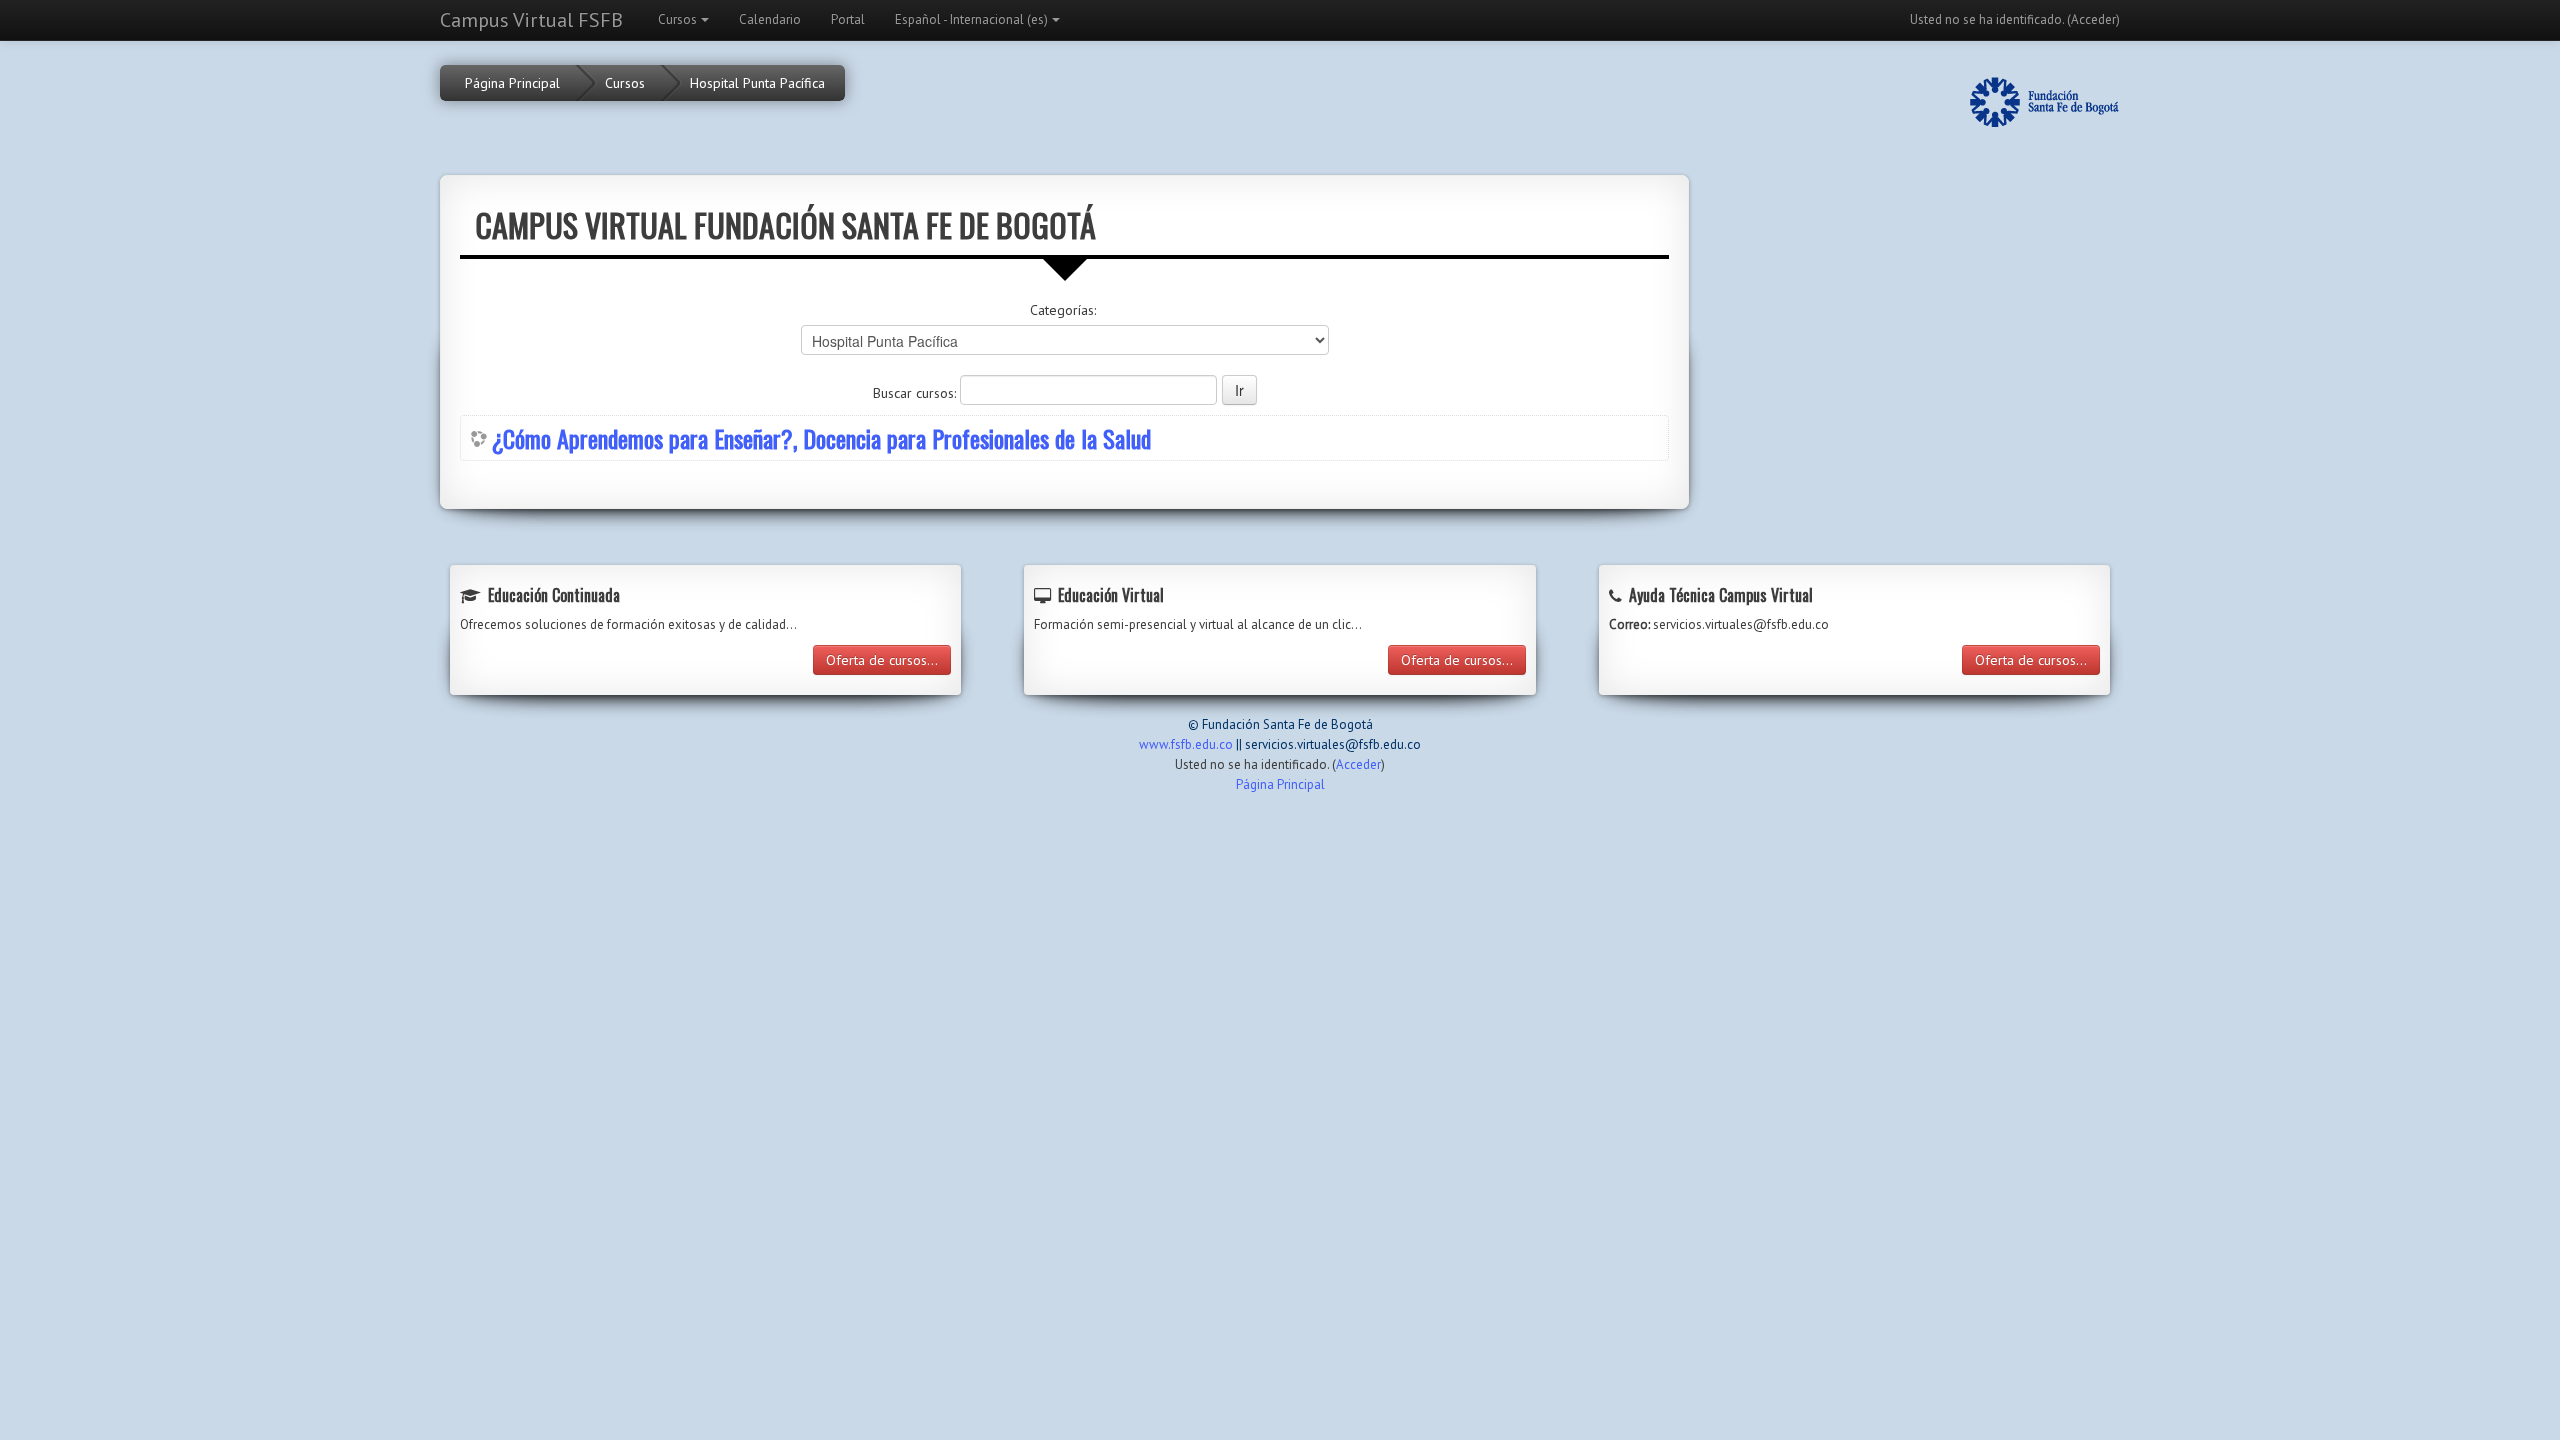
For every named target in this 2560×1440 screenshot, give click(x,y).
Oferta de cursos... (882, 660)
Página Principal (512, 83)
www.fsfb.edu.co (1186, 744)
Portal (848, 19)
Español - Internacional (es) (971, 19)
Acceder (2093, 19)
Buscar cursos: (916, 393)
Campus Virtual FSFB (531, 20)
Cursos (677, 19)
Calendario (770, 19)
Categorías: (1063, 310)
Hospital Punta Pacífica (757, 83)
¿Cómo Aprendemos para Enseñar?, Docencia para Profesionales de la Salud (821, 438)
